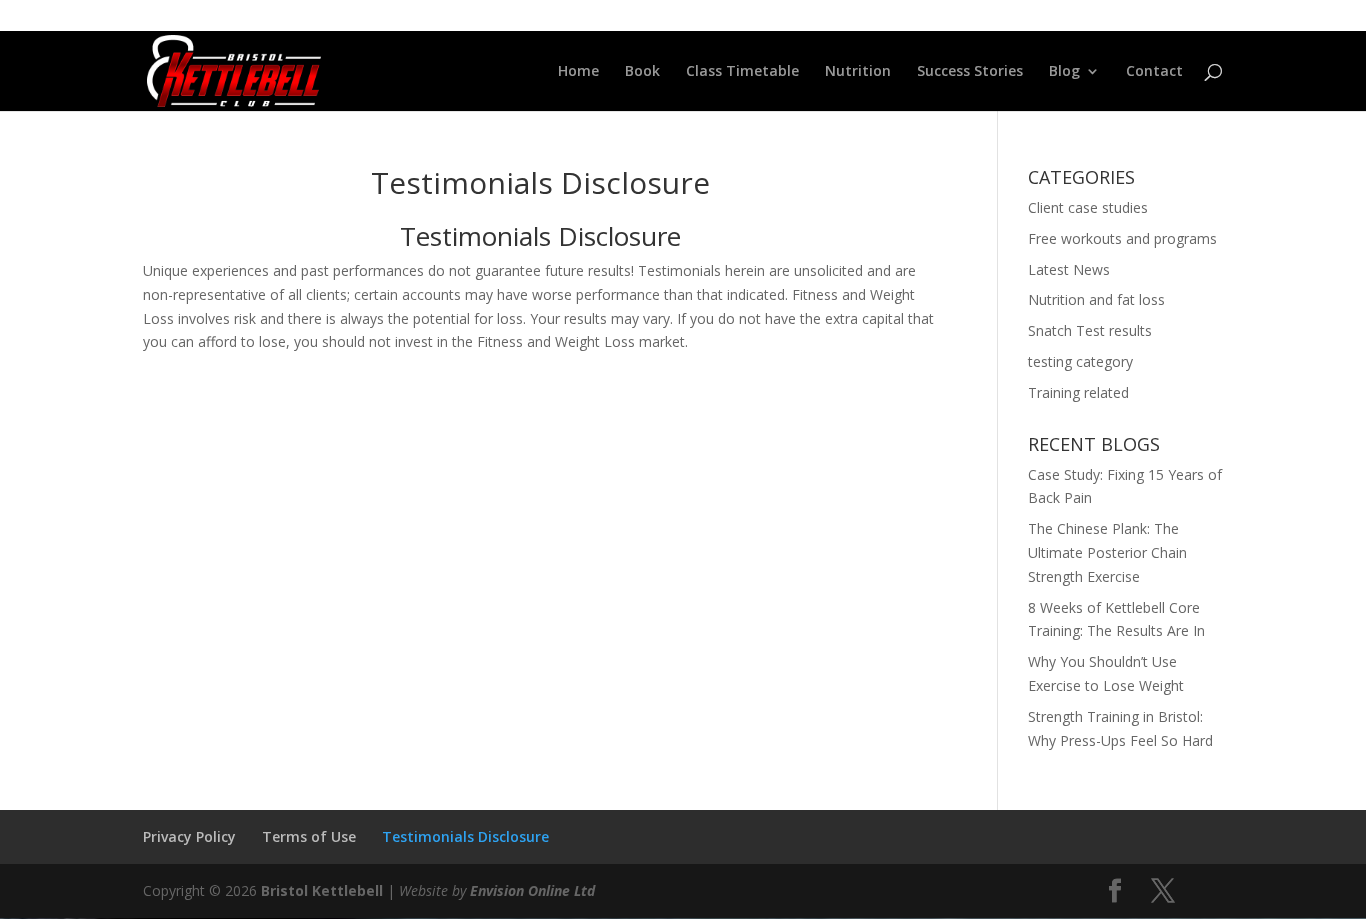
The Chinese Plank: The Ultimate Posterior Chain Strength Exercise (1107, 552)
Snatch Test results (1090, 330)
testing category (1080, 361)
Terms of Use (309, 836)
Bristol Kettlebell (322, 890)
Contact (1154, 72)
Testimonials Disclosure (465, 836)
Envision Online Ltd (532, 890)
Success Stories (970, 72)
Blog (1064, 72)
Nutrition (858, 72)
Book (642, 72)
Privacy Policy (189, 836)
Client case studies (1088, 207)
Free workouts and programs (1122, 238)
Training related (1078, 392)
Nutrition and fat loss (1096, 299)
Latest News (1069, 269)
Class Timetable (742, 72)
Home (578, 72)
